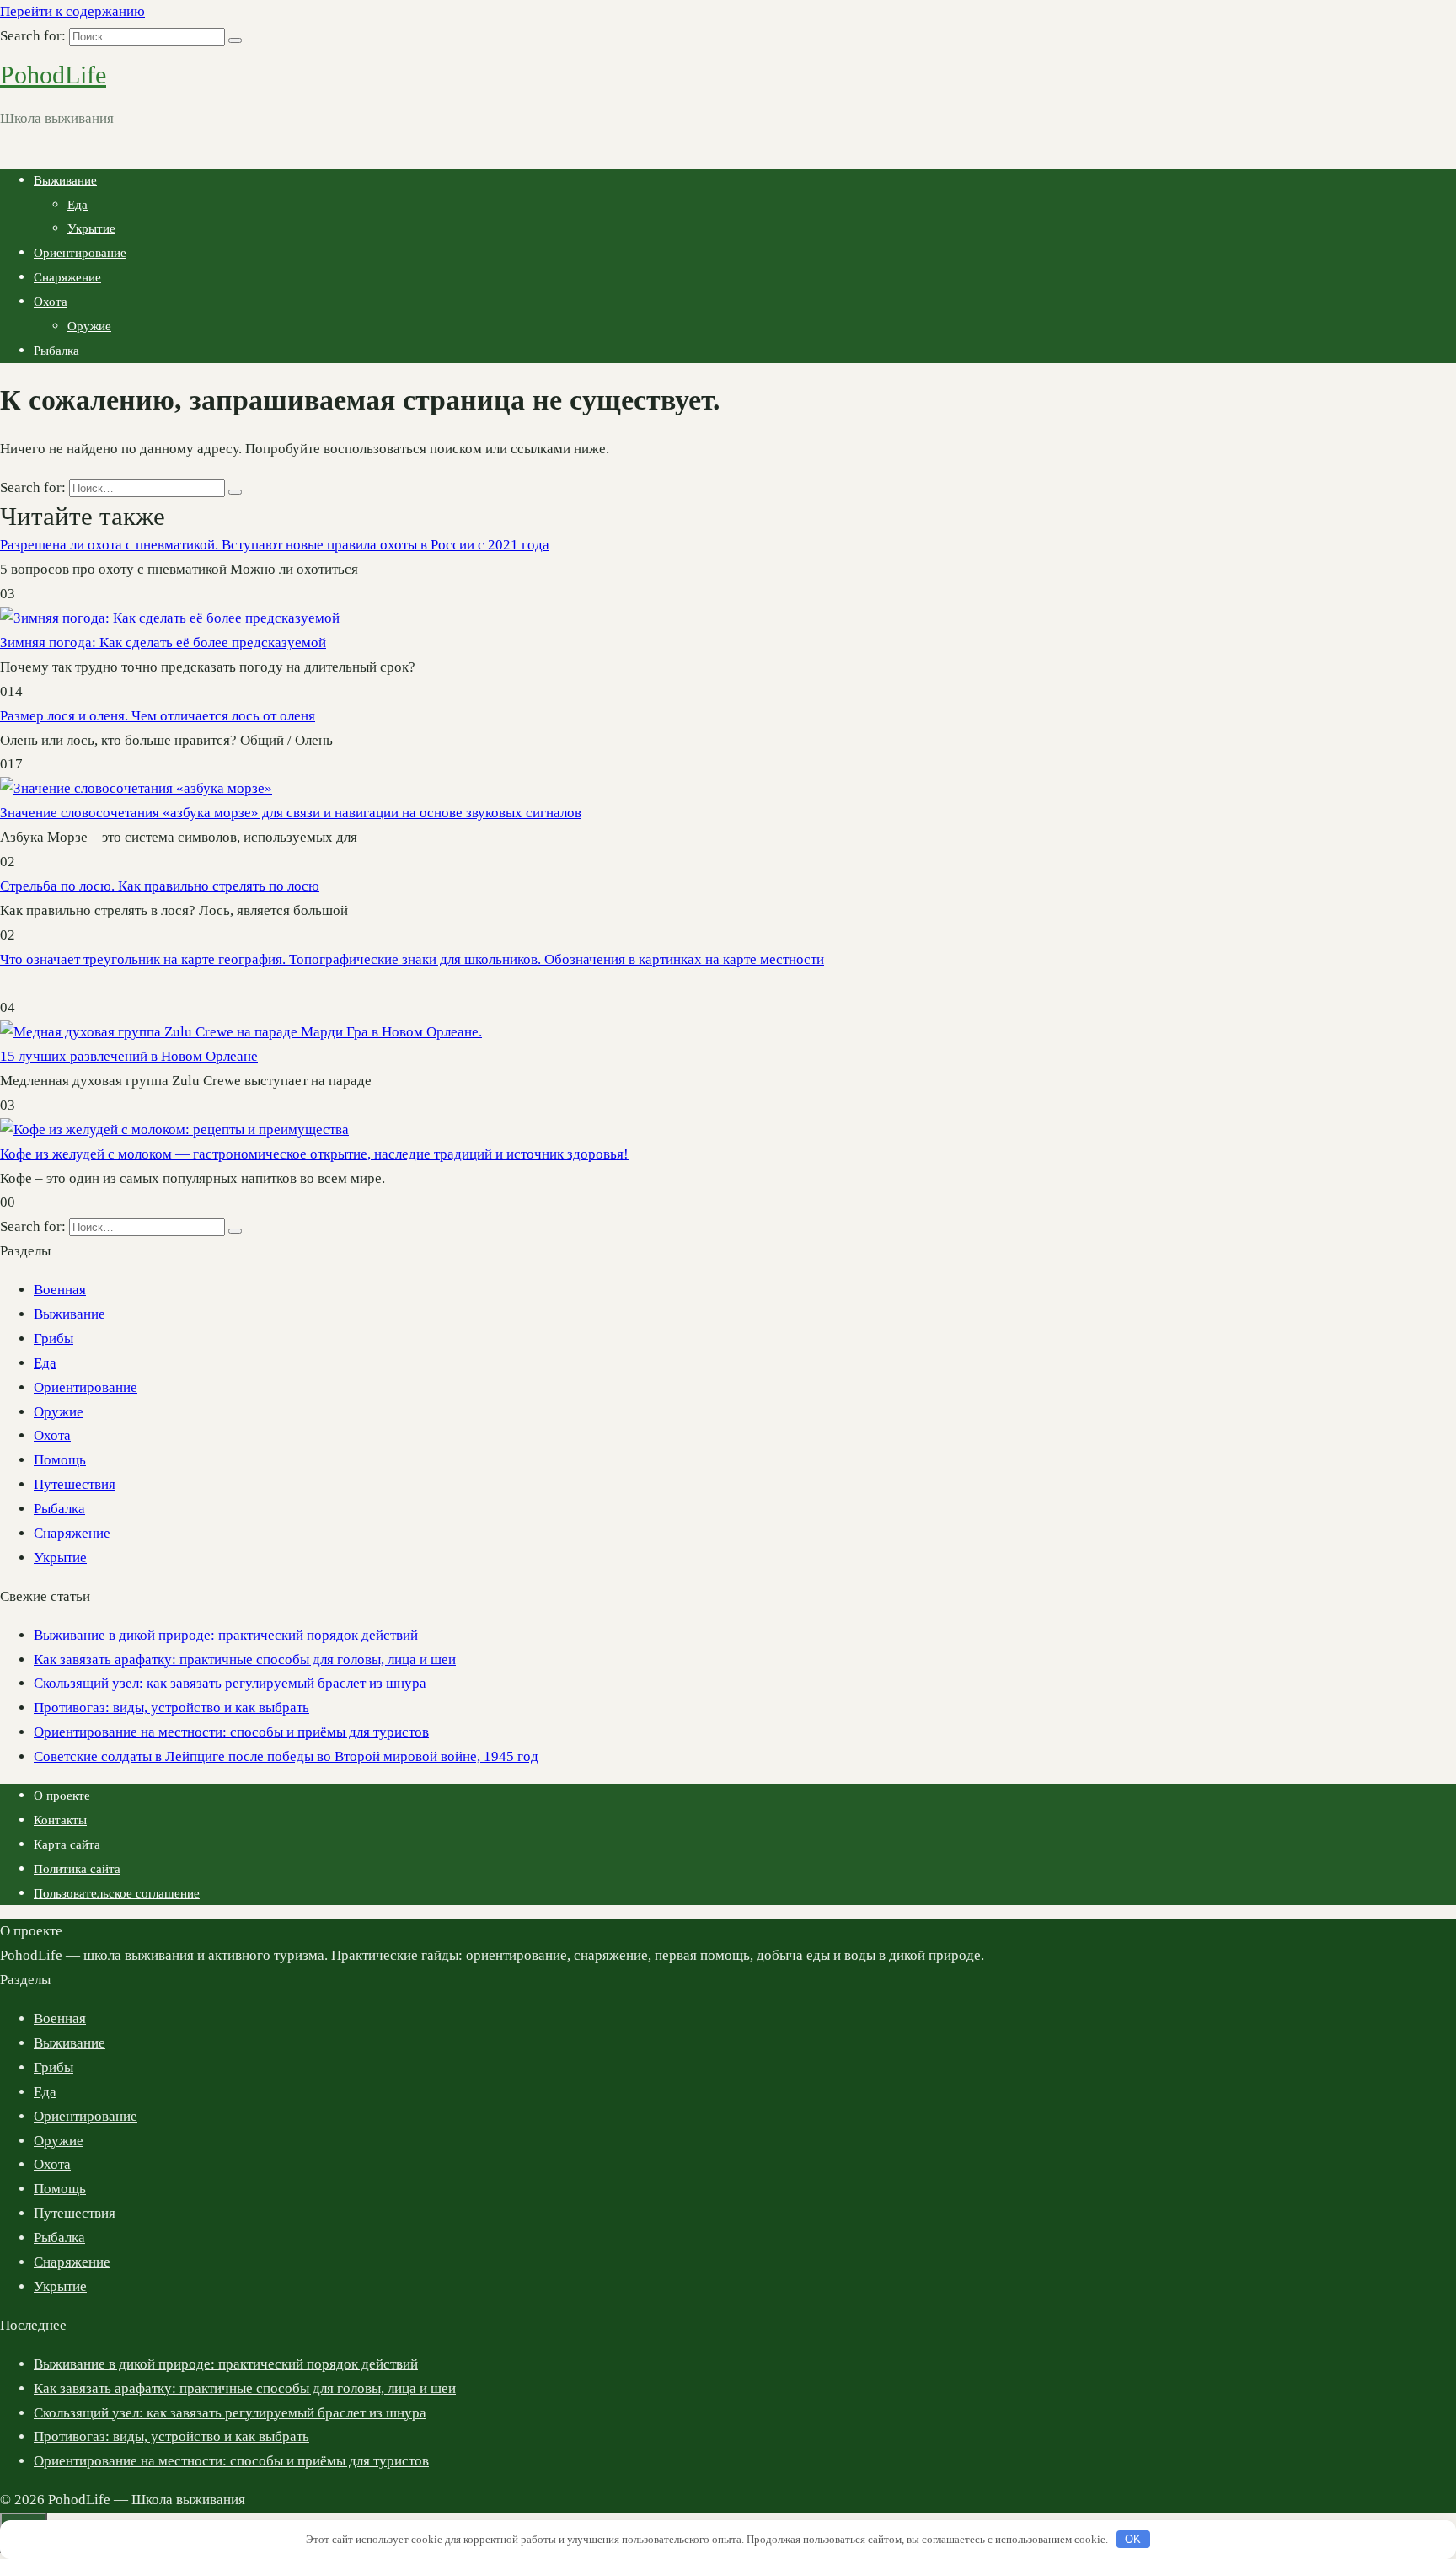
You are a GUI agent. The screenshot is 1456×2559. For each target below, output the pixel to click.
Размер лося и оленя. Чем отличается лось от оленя (158, 716)
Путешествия (75, 1484)
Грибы (54, 1338)
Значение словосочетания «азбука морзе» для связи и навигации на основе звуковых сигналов (291, 813)
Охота (51, 302)
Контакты (60, 1820)
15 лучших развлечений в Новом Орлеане (129, 1056)
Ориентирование (80, 253)
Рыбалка (56, 351)
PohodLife (53, 75)
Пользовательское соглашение (117, 1893)
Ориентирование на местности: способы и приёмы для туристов (231, 1732)
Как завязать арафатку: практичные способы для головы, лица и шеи (245, 1660)
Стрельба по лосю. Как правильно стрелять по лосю (160, 886)
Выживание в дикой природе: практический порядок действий (226, 1635)
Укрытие (91, 228)
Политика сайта (77, 1869)
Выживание (65, 180)
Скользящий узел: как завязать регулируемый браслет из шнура (230, 1683)
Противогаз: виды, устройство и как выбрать (171, 1708)
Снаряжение (67, 277)
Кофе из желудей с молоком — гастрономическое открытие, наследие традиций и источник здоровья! (314, 1154)
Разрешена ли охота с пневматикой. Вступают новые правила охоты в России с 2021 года (275, 545)
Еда (78, 205)
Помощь (60, 1460)
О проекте (62, 1796)
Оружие (89, 326)
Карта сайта (67, 1844)
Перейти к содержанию (72, 11)
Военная (60, 1290)
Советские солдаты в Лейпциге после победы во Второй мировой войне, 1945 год (286, 1756)
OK (1133, 2539)
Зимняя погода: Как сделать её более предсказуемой (163, 642)
